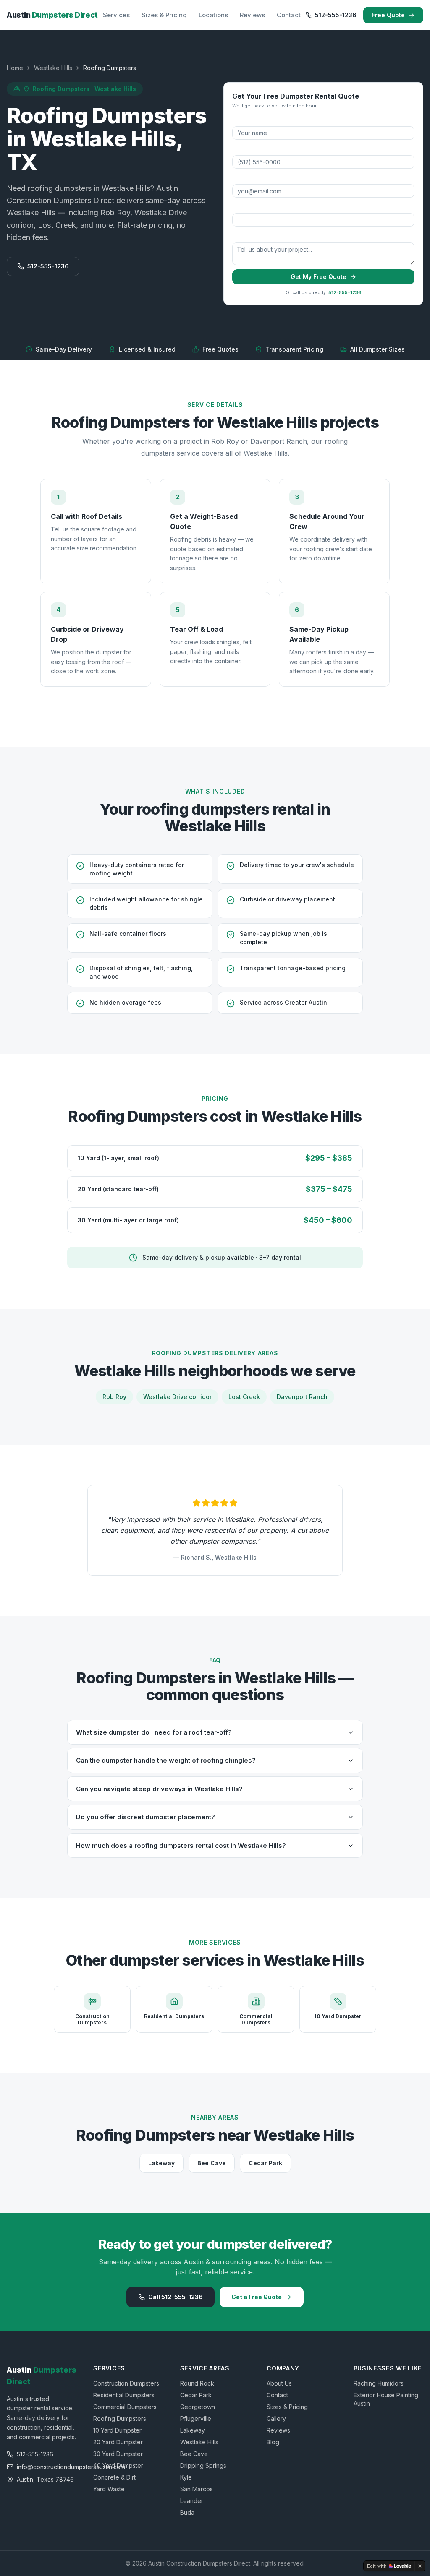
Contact (289, 15)
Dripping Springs (203, 2465)
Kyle (186, 2477)
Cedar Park (265, 2163)
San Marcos (197, 2489)
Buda (187, 2512)
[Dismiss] (420, 2566)
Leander (192, 2501)
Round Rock (197, 2383)
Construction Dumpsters (126, 2383)
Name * (242, 120)
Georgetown (198, 2407)
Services (116, 15)
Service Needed (253, 207)
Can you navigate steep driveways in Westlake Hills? (159, 1789)
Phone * (242, 149)
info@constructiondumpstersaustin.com (47, 2467)
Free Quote (388, 15)
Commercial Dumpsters (125, 2407)
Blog (273, 2442)
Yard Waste (109, 2489)
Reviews (252, 15)
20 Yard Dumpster (118, 2442)
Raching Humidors (379, 2383)
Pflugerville (196, 2418)
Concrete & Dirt (114, 2477)
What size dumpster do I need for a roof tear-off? (154, 1732)
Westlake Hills (53, 68)
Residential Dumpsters (124, 2395)
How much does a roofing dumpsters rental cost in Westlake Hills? (181, 1845)
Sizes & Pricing (164, 15)
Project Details (250, 236)
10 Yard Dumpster (117, 2430)
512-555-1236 (336, 15)
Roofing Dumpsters (120, 2418)
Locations (213, 15)
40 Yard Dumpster (118, 2465)
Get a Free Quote (257, 2297)
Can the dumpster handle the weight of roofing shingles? (166, 1760)
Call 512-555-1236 (176, 2297)
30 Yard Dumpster (118, 2454)
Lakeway (161, 2163)
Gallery (276, 2418)
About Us (279, 2383)
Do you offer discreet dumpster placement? (146, 1817)
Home (15, 68)
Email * (241, 178)
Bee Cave (212, 2163)
